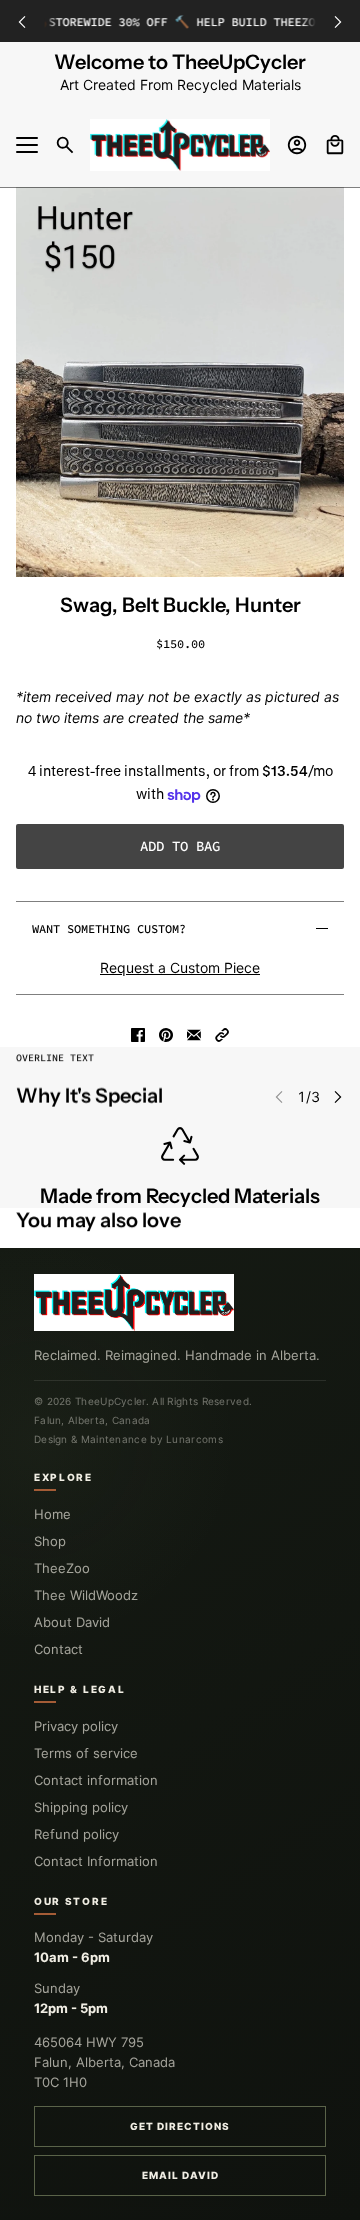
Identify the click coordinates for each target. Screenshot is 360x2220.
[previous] (22, 21)
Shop (50, 1541)
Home (52, 1514)
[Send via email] (194, 1035)
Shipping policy (81, 1807)
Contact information (96, 1780)
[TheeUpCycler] (180, 145)
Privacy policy (76, 1726)
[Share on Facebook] (138, 1035)
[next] (338, 21)
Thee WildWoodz (86, 1595)
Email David (180, 2175)
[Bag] (335, 145)
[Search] (65, 145)
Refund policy (76, 1834)
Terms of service (86, 1753)
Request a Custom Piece (180, 967)
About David (72, 1622)
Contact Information (96, 1861)
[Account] (297, 145)
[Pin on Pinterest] (166, 1035)
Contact (58, 1649)
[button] (222, 1035)
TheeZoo (62, 1568)
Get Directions (180, 2126)
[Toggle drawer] (27, 145)
